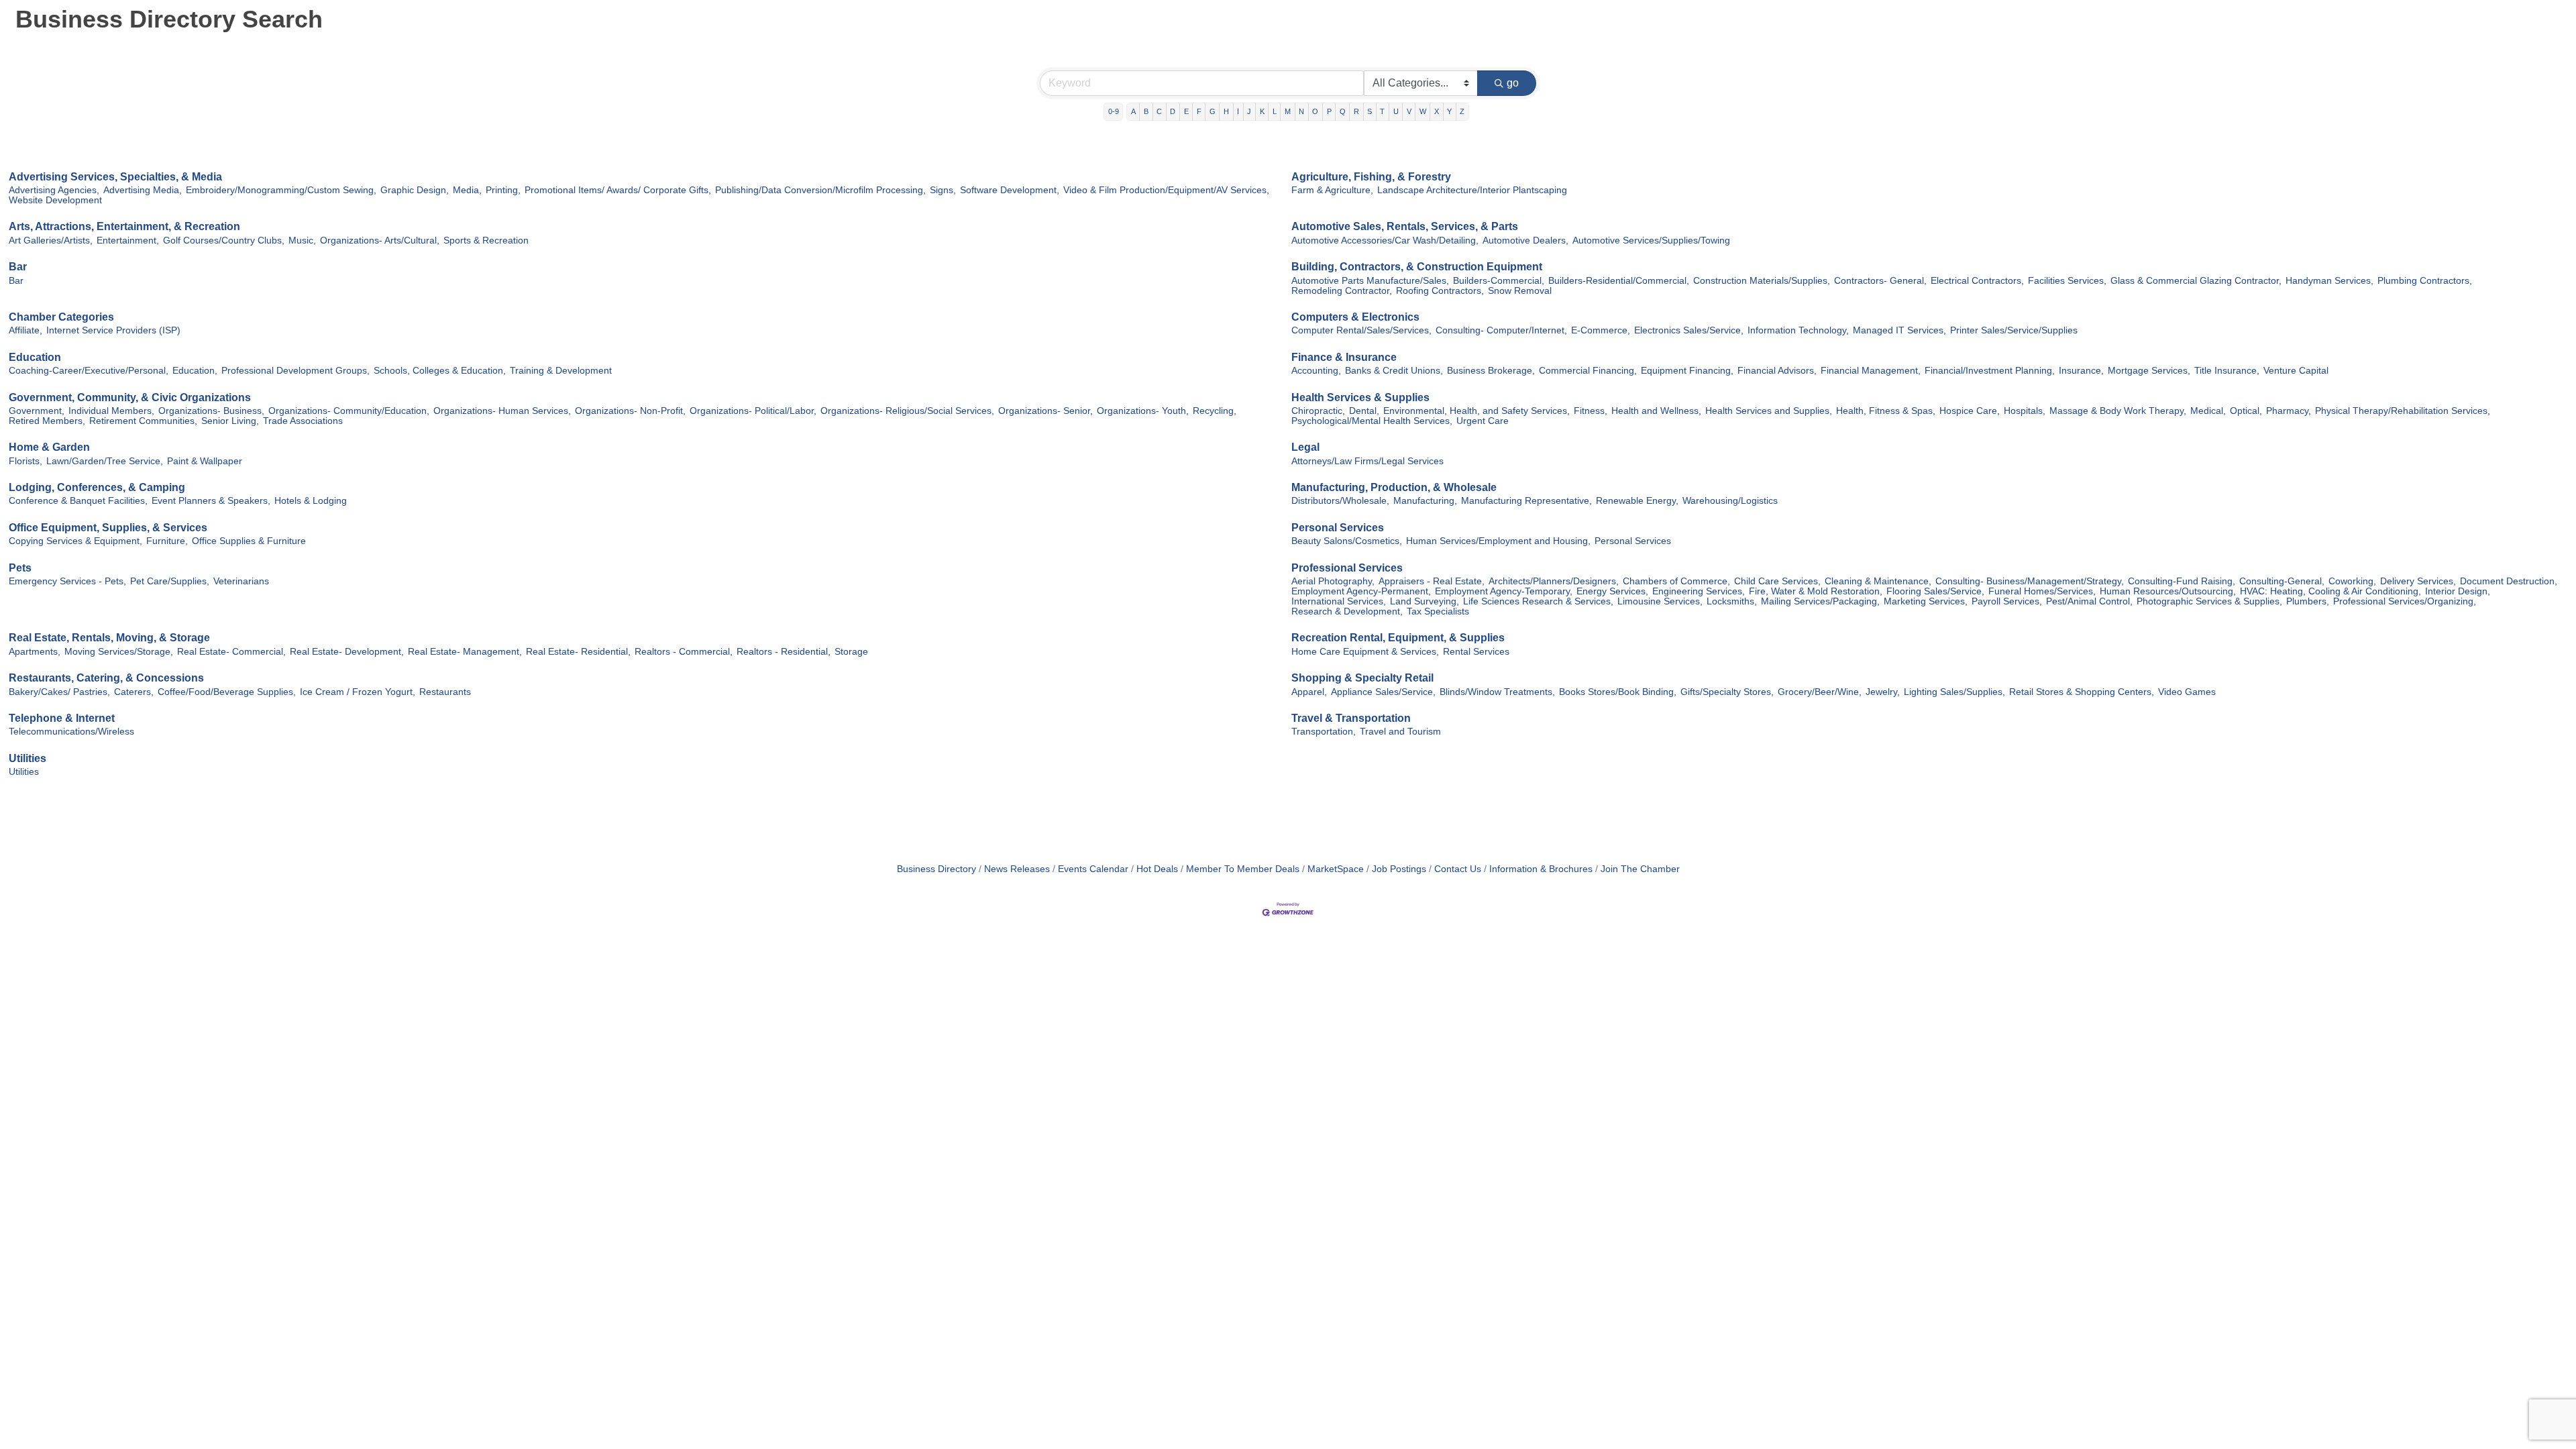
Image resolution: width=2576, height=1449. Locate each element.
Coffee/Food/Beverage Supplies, (227, 692)
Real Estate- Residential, (578, 652)
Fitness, (1591, 411)
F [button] (1199, 111)
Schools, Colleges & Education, (440, 371)
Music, (302, 240)
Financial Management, (1871, 371)
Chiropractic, (1318, 411)
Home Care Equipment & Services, (1365, 652)
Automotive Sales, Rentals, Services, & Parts (1405, 226)
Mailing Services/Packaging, (1820, 601)
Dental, (1364, 411)
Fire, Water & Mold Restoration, (1816, 591)
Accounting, (1316, 371)
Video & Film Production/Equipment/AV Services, (1166, 190)
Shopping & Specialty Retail (1362, 678)
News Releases (1017, 869)
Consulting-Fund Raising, (2182, 581)
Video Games (2187, 692)
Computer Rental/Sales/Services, (1361, 330)
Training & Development (561, 371)
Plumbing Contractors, (2425, 281)
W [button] (1423, 111)
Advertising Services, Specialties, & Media (115, 177)
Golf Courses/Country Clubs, (224, 240)
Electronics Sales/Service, (1689, 330)
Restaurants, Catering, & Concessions (106, 678)
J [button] (1249, 111)
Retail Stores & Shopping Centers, (2082, 692)
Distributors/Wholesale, (1340, 501)
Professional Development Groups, (296, 371)
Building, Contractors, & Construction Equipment (1417, 267)
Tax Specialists (1438, 611)
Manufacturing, (1425, 501)
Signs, (943, 190)
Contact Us (1458, 869)
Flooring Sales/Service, (1935, 591)
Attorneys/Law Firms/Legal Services (1367, 461)
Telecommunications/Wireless (71, 732)
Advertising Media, (143, 190)
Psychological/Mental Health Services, (1372, 421)
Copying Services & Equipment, (75, 541)
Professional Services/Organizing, (2405, 601)
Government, (37, 411)
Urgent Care (1483, 421)
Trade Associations (303, 421)
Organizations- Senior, (1045, 411)
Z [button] (1462, 111)
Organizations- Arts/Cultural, (380, 240)
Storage (851, 652)
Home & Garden (49, 447)
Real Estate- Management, (465, 652)
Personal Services (1338, 528)
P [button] (1329, 111)
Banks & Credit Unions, (1394, 371)
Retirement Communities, (143, 421)
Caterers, (134, 692)
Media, (467, 190)
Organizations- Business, (211, 411)
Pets (20, 568)
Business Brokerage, (1491, 371)
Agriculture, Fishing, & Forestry (1371, 177)
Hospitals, (2025, 411)
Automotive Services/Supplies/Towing (1651, 240)
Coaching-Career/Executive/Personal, (89, 371)
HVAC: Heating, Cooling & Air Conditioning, (2330, 591)
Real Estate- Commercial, (231, 652)
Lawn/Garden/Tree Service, (105, 461)
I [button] (1238, 111)
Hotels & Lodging (311, 501)
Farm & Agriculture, (1332, 190)
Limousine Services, (1660, 601)
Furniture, (167, 541)
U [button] (1396, 111)
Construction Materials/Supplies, (1762, 281)
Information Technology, (1798, 330)
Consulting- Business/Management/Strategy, (2030, 581)
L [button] (1275, 111)
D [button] (1173, 111)
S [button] (1370, 111)
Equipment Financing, (1687, 371)
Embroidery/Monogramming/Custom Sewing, (281, 190)
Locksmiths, (1732, 601)
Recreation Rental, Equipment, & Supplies (1398, 638)
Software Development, (1010, 190)
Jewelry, (1883, 692)
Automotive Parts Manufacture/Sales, (1370, 281)
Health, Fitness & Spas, (1886, 411)
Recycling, (1215, 411)
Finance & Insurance (1344, 357)
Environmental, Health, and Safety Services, (1477, 411)
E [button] (1186, 111)
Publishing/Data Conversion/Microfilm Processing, (820, 190)
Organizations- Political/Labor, (753, 411)
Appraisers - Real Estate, (1432, 581)
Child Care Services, (1777, 581)
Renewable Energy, (1637, 501)
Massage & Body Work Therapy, (2118, 411)
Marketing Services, (1926, 601)
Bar (18, 267)
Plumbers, (2308, 601)
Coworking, (2352, 581)
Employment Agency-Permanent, (1361, 591)
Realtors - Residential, (784, 652)
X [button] (1437, 111)
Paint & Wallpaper (205, 461)
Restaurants (445, 692)
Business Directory (936, 869)
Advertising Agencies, (54, 190)
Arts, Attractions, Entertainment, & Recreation (124, 226)
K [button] (1262, 111)
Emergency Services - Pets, (67, 581)
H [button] (1226, 111)
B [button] (1146, 111)
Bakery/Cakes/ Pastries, (59, 692)
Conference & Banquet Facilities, (78, 501)
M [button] (1288, 111)
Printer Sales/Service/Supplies (2014, 330)
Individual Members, (111, 411)
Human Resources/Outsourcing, (2168, 591)
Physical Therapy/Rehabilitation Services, (2403, 411)
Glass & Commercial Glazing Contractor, (2196, 281)
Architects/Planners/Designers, (1554, 581)
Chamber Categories (61, 317)
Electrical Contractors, (1977, 281)
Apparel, (1309, 692)
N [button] (1301, 111)
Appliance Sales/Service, (1383, 692)
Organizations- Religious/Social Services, (907, 411)
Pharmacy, (2289, 411)
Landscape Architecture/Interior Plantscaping (1472, 190)
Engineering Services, (1699, 591)
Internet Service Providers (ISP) (113, 330)
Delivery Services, (2418, 581)
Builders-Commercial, (1499, 281)
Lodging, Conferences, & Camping (97, 487)
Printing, (503, 190)
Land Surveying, (1425, 601)
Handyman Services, (2329, 281)
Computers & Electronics (1355, 317)
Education (35, 357)
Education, (195, 371)
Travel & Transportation (1351, 718)
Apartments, (35, 652)
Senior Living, (230, 421)
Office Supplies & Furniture (249, 541)
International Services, (1339, 601)
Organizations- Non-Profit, (630, 411)
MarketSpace (1336, 869)
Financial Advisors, (1777, 371)
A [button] (1133, 111)
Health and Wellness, (1656, 411)
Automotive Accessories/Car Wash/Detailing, (1385, 240)
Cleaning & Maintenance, (1878, 581)
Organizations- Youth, (1143, 411)
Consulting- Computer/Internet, (1501, 330)
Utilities (28, 758)
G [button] (1213, 111)
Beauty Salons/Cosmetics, (1347, 541)
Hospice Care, (1970, 411)
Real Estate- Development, (347, 652)
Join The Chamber (1640, 869)
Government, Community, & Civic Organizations (130, 397)
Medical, (2208, 411)
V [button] (1409, 111)
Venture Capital (2296, 371)
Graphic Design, (415, 190)
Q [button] (1343, 111)
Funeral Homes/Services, (2042, 591)
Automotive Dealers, (1525, 240)
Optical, (2246, 411)
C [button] (1159, 111)
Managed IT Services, (1899, 330)
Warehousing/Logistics (1730, 501)
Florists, (25, 461)
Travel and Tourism (1400, 732)
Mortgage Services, (2149, 371)
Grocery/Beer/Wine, (1820, 692)
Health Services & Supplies (1360, 397)
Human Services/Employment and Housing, (1498, 541)
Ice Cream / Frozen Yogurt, (358, 692)
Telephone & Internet (62, 718)
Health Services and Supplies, (1769, 411)
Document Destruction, (2509, 581)
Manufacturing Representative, (1526, 501)
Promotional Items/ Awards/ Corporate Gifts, (618, 190)
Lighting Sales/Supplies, (1954, 692)
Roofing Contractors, (1440, 291)
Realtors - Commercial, (684, 652)
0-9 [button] (1114, 111)
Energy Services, (1612, 591)
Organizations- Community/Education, (349, 411)
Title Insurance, (2227, 371)
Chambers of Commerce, (1676, 581)
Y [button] (1449, 111)
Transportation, (1324, 732)
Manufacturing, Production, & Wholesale (1394, 487)
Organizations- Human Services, (502, 411)
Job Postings (1399, 869)
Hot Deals (1157, 869)
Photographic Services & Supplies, (2209, 601)
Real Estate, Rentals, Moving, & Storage (109, 638)
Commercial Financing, (1588, 371)
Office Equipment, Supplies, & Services (108, 528)
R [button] (1356, 111)
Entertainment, (128, 240)
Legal (1305, 447)
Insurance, (2081, 371)
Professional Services (1347, 568)
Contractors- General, (1880, 281)
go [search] (1513, 83)
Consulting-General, (2282, 581)
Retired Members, (47, 421)
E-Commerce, (1601, 330)
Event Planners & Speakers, (211, 501)
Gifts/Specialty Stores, (1727, 692)
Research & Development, (1347, 611)
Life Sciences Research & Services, (1538, 601)
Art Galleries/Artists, (51, 240)
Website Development (55, 200)
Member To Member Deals (1243, 869)
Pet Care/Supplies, (170, 581)
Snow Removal (1520, 291)
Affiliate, (25, 330)
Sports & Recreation (486, 240)
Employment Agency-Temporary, (1504, 591)
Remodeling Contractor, (1342, 291)
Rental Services (1476, 652)
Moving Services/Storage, (119, 652)
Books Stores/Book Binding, (1618, 692)
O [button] (1315, 111)
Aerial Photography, (1333, 581)
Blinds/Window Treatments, (1497, 692)
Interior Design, (2458, 591)
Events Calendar (1093, 869)
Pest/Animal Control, (2089, 601)
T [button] (1382, 111)
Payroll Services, (2007, 601)
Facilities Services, (2067, 281)
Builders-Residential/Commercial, (1619, 281)
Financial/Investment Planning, (1990, 371)
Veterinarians (241, 581)
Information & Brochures (1541, 869)
